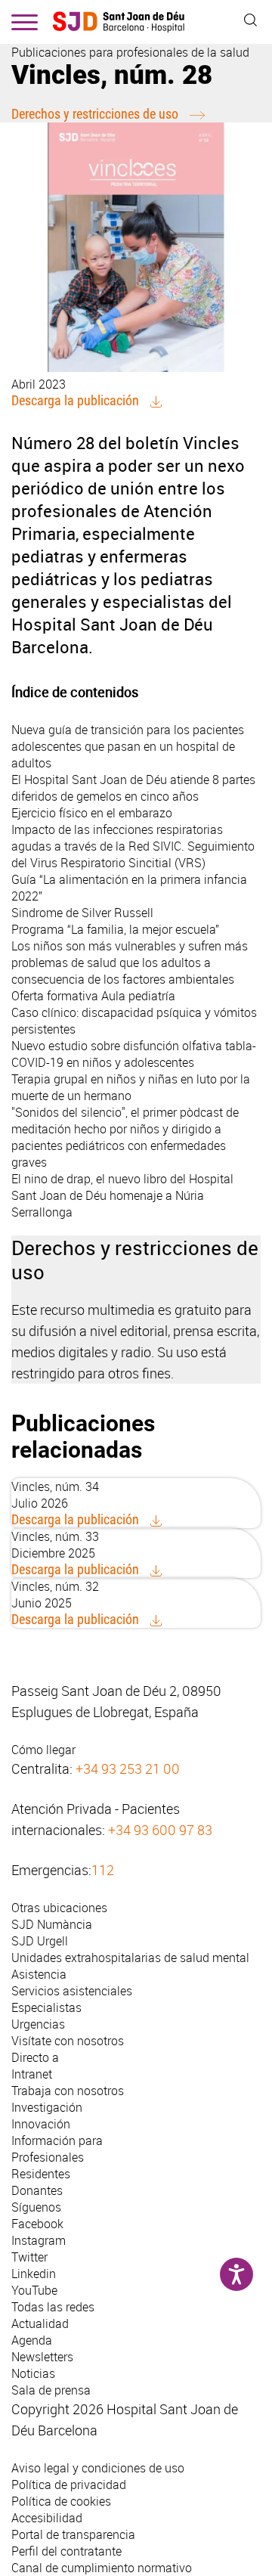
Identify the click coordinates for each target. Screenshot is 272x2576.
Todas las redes (53, 2307)
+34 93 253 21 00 (128, 1768)
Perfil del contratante (66, 2551)
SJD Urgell (40, 1941)
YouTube (34, 2290)
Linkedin (34, 2274)
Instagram (39, 2240)
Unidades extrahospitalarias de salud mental (130, 1958)
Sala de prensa (51, 2390)
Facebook (37, 2224)
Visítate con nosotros (68, 2041)
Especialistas (46, 2007)
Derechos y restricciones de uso (95, 114)
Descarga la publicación (75, 400)
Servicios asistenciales (72, 1991)
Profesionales (48, 2157)
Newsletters (42, 2357)
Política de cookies (61, 2501)
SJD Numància (52, 1924)
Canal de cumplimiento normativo (102, 2568)
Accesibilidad (47, 2518)
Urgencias (38, 2024)
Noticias (33, 2373)
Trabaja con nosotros (68, 2091)
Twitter (29, 2257)
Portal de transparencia (73, 2534)
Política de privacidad (69, 2485)
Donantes (37, 2190)
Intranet (32, 2074)
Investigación (47, 2107)
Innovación (41, 2124)
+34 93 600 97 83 (160, 1830)
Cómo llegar (43, 1750)
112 (103, 1870)
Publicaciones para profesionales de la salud (130, 52)
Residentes (41, 2174)
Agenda (32, 2340)
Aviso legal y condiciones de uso (98, 2468)
